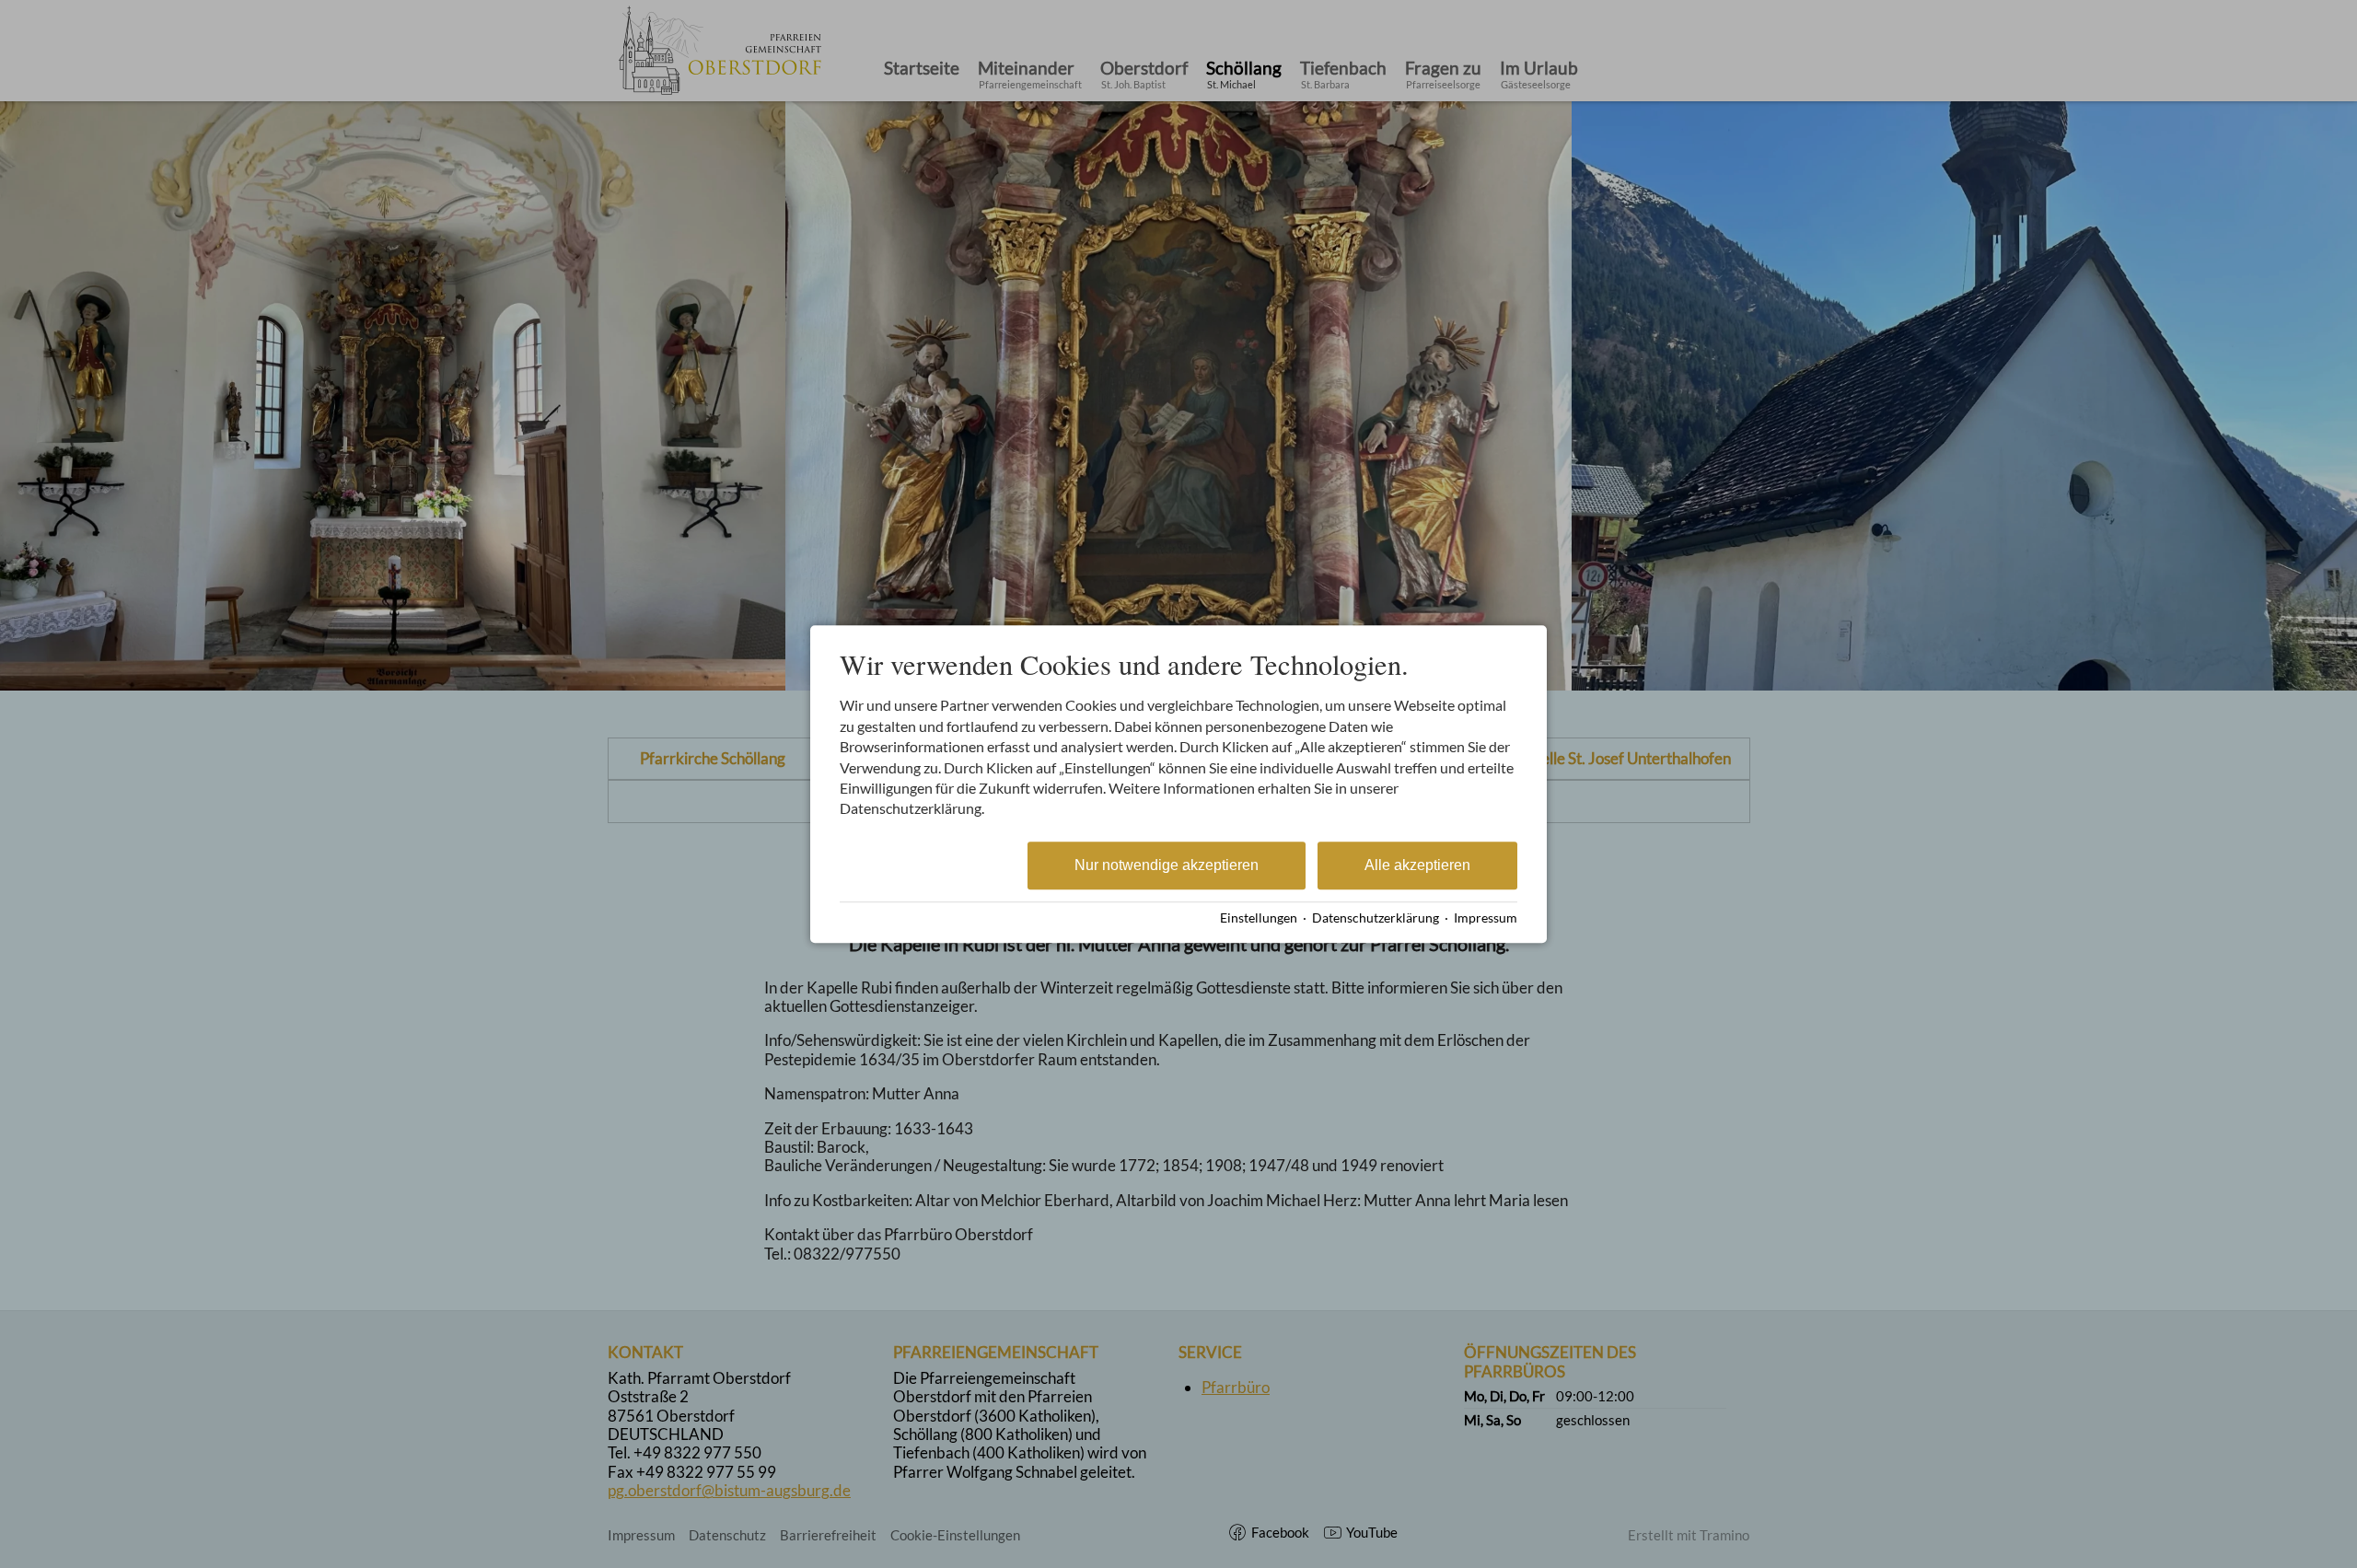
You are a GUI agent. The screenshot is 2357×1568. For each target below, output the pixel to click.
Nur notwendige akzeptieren (1167, 865)
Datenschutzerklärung (1376, 918)
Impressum (1486, 918)
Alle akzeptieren (1417, 865)
